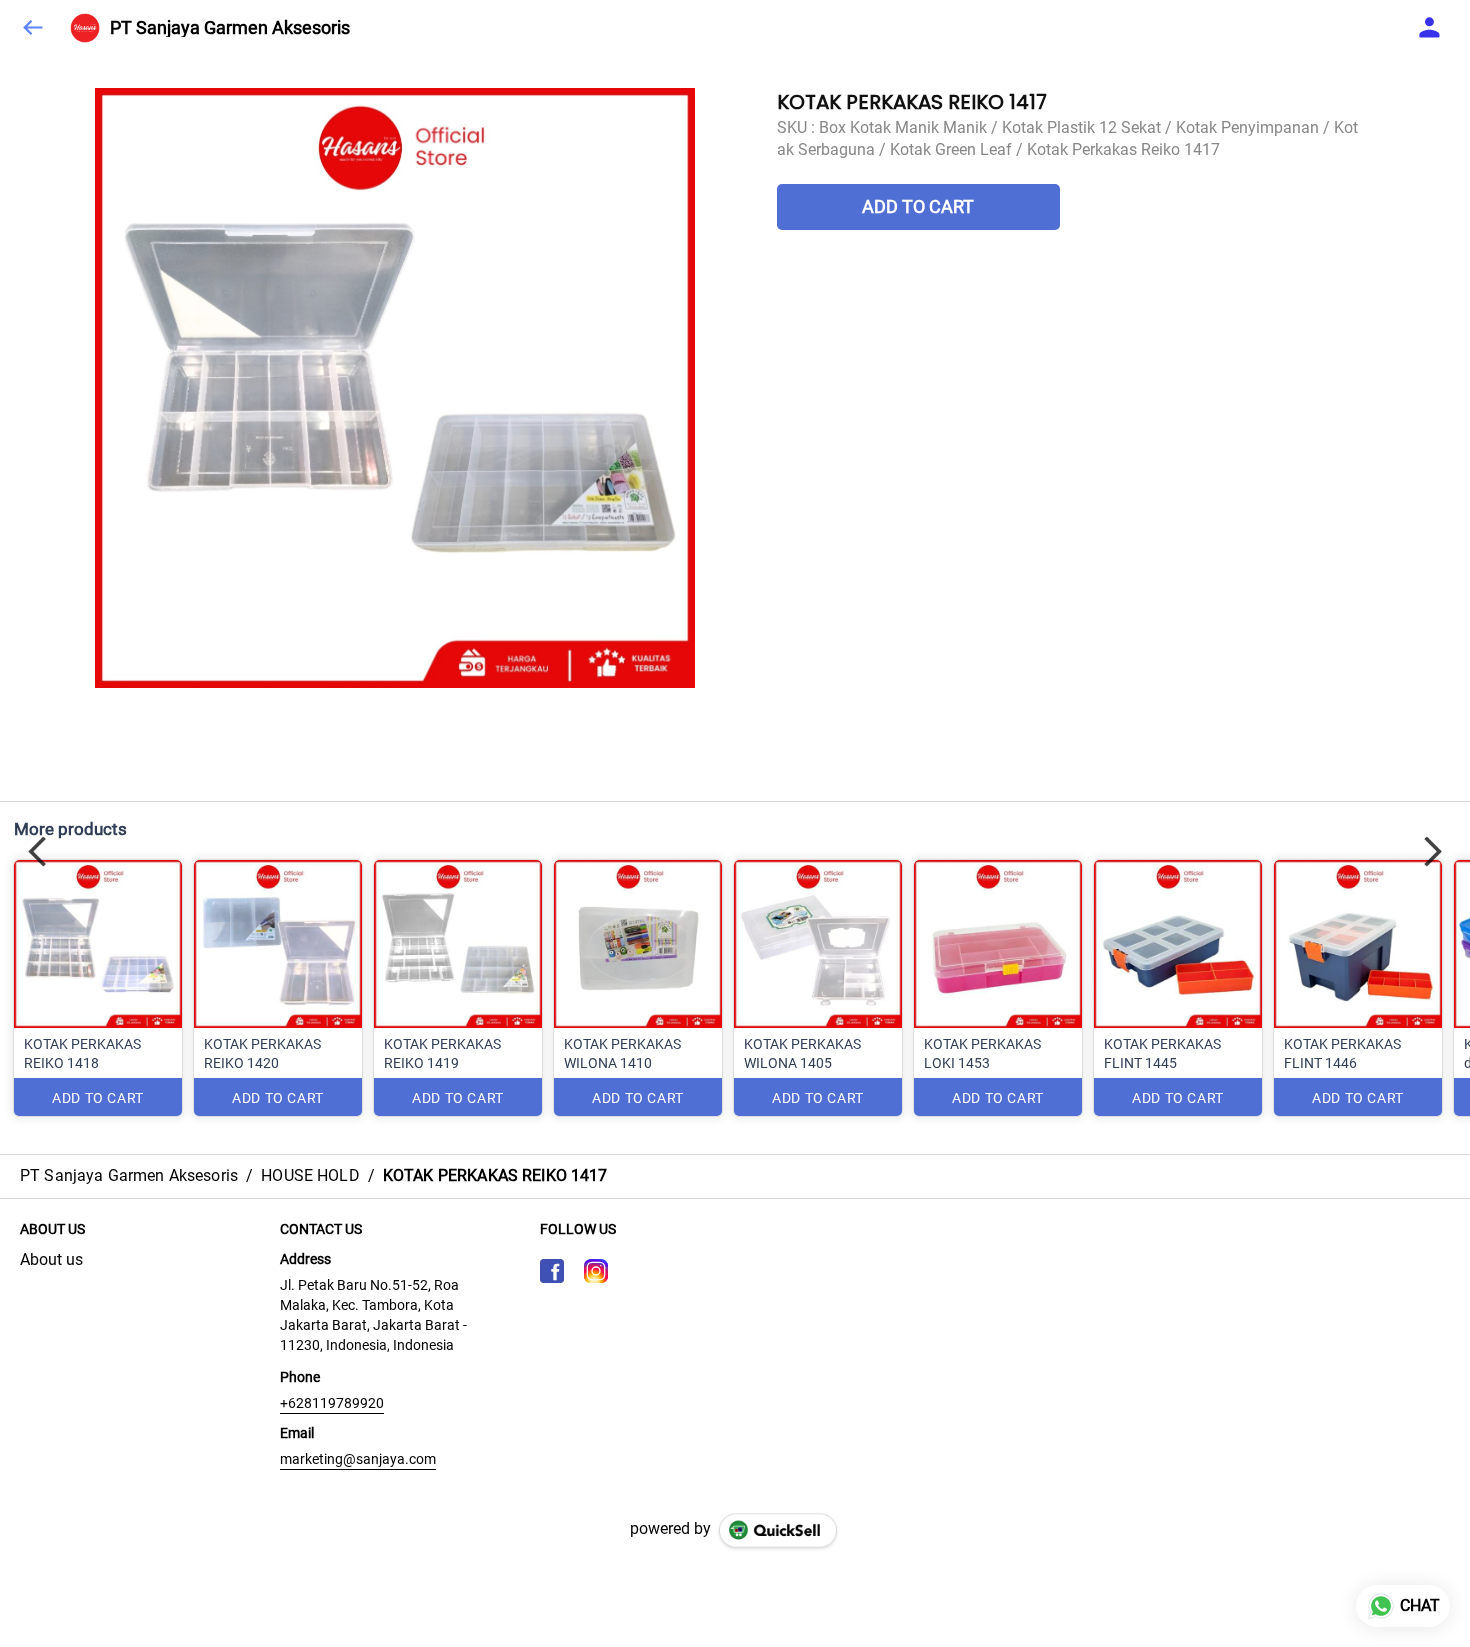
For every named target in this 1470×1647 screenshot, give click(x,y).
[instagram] (596, 1271)
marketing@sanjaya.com (358, 1459)
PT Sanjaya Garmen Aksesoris (230, 28)
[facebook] (552, 1271)
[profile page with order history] (1430, 28)
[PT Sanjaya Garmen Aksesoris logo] (85, 28)
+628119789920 (332, 1403)
